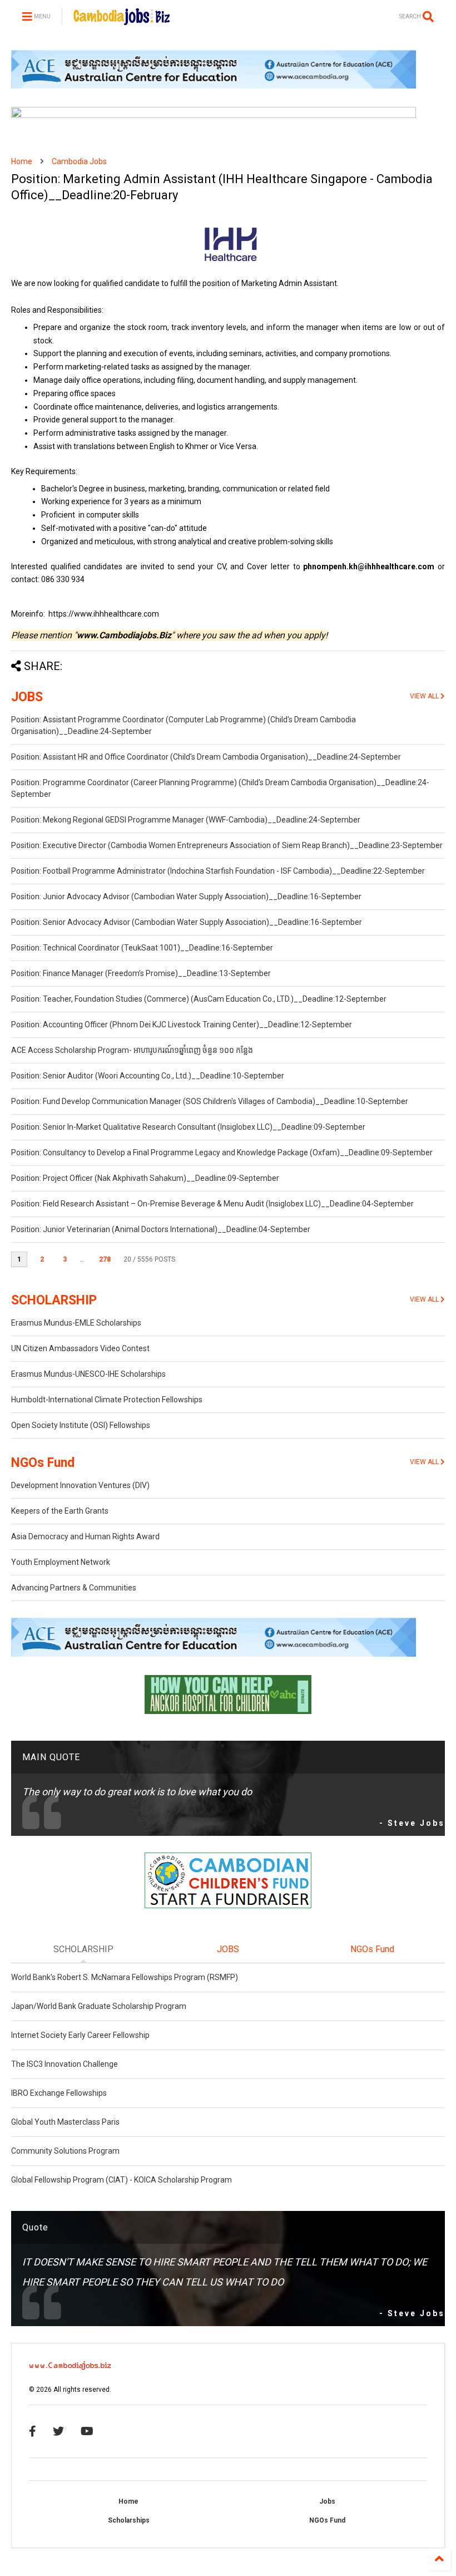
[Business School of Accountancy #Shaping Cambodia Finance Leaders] (214, 116)
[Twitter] (58, 2431)
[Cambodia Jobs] (122, 20)
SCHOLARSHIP (54, 1300)
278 (105, 1259)
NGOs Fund (43, 1463)
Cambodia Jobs (79, 161)
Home (22, 161)
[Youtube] (87, 2431)
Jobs (327, 2501)
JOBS (27, 697)
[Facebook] (33, 2431)
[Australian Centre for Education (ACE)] (214, 86)
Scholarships (129, 2520)
